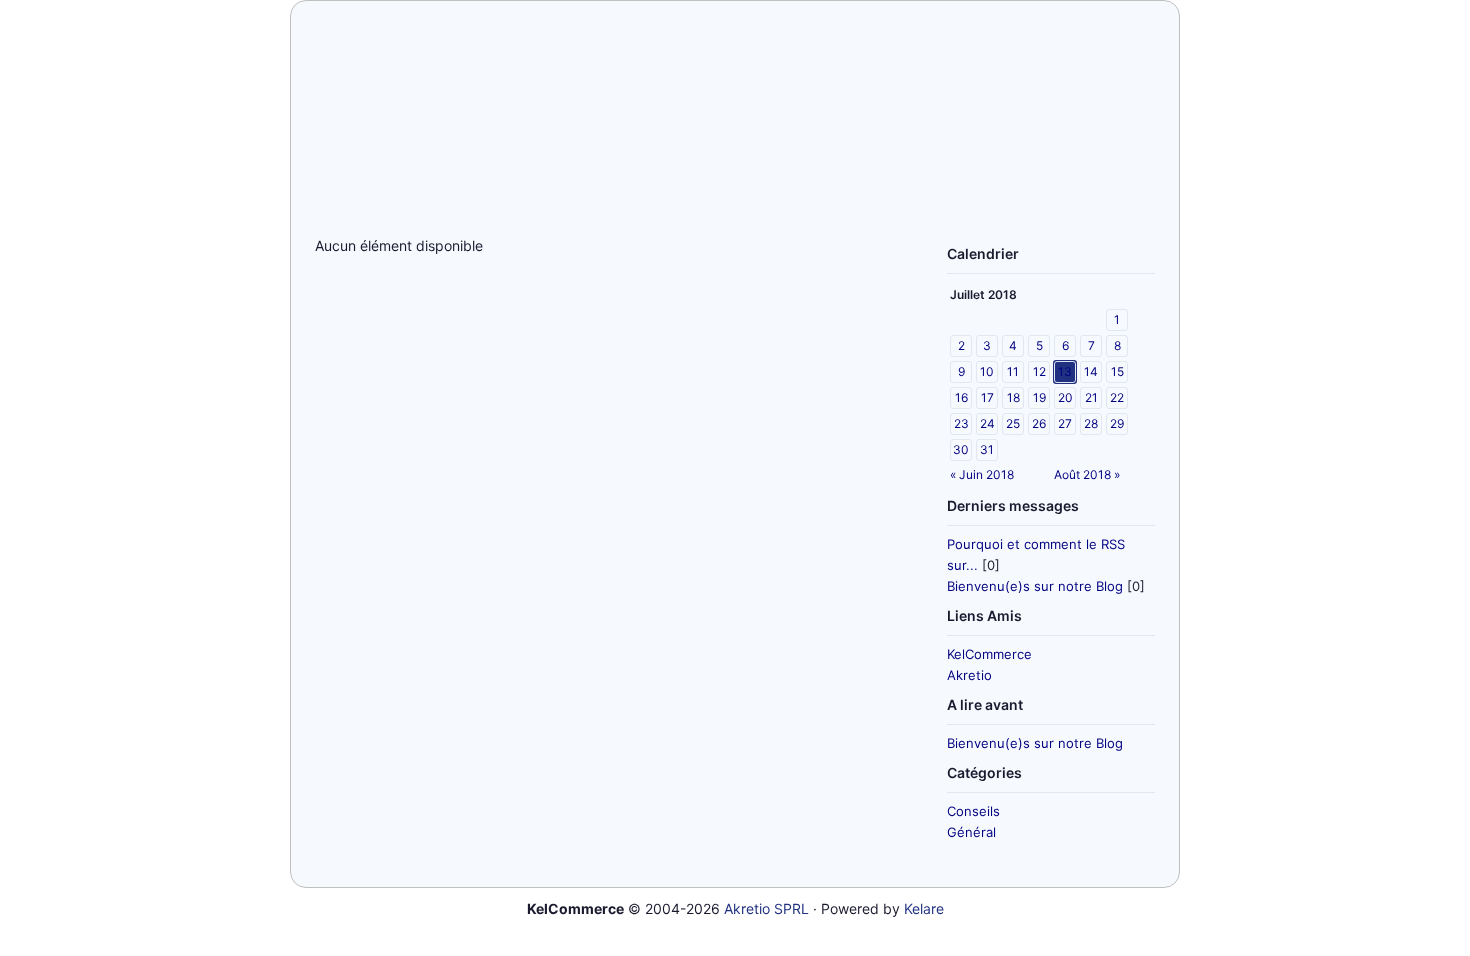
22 (1117, 397)
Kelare (924, 908)
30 (961, 449)
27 (1065, 423)
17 (987, 397)
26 (1039, 423)
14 (1091, 371)
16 (961, 397)
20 (1065, 397)
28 (1091, 423)
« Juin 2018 (982, 474)
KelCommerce (989, 654)
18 (1013, 397)
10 (987, 371)
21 (1091, 397)
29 (1117, 423)
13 (1065, 371)
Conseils (973, 811)
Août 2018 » (1087, 474)
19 (1039, 397)
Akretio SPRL (766, 908)
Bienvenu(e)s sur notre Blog (1035, 586)
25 (1013, 423)
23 (961, 423)
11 (1013, 371)
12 (1039, 371)
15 (1117, 371)
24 (987, 423)
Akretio (969, 675)
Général (971, 832)
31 (987, 449)
